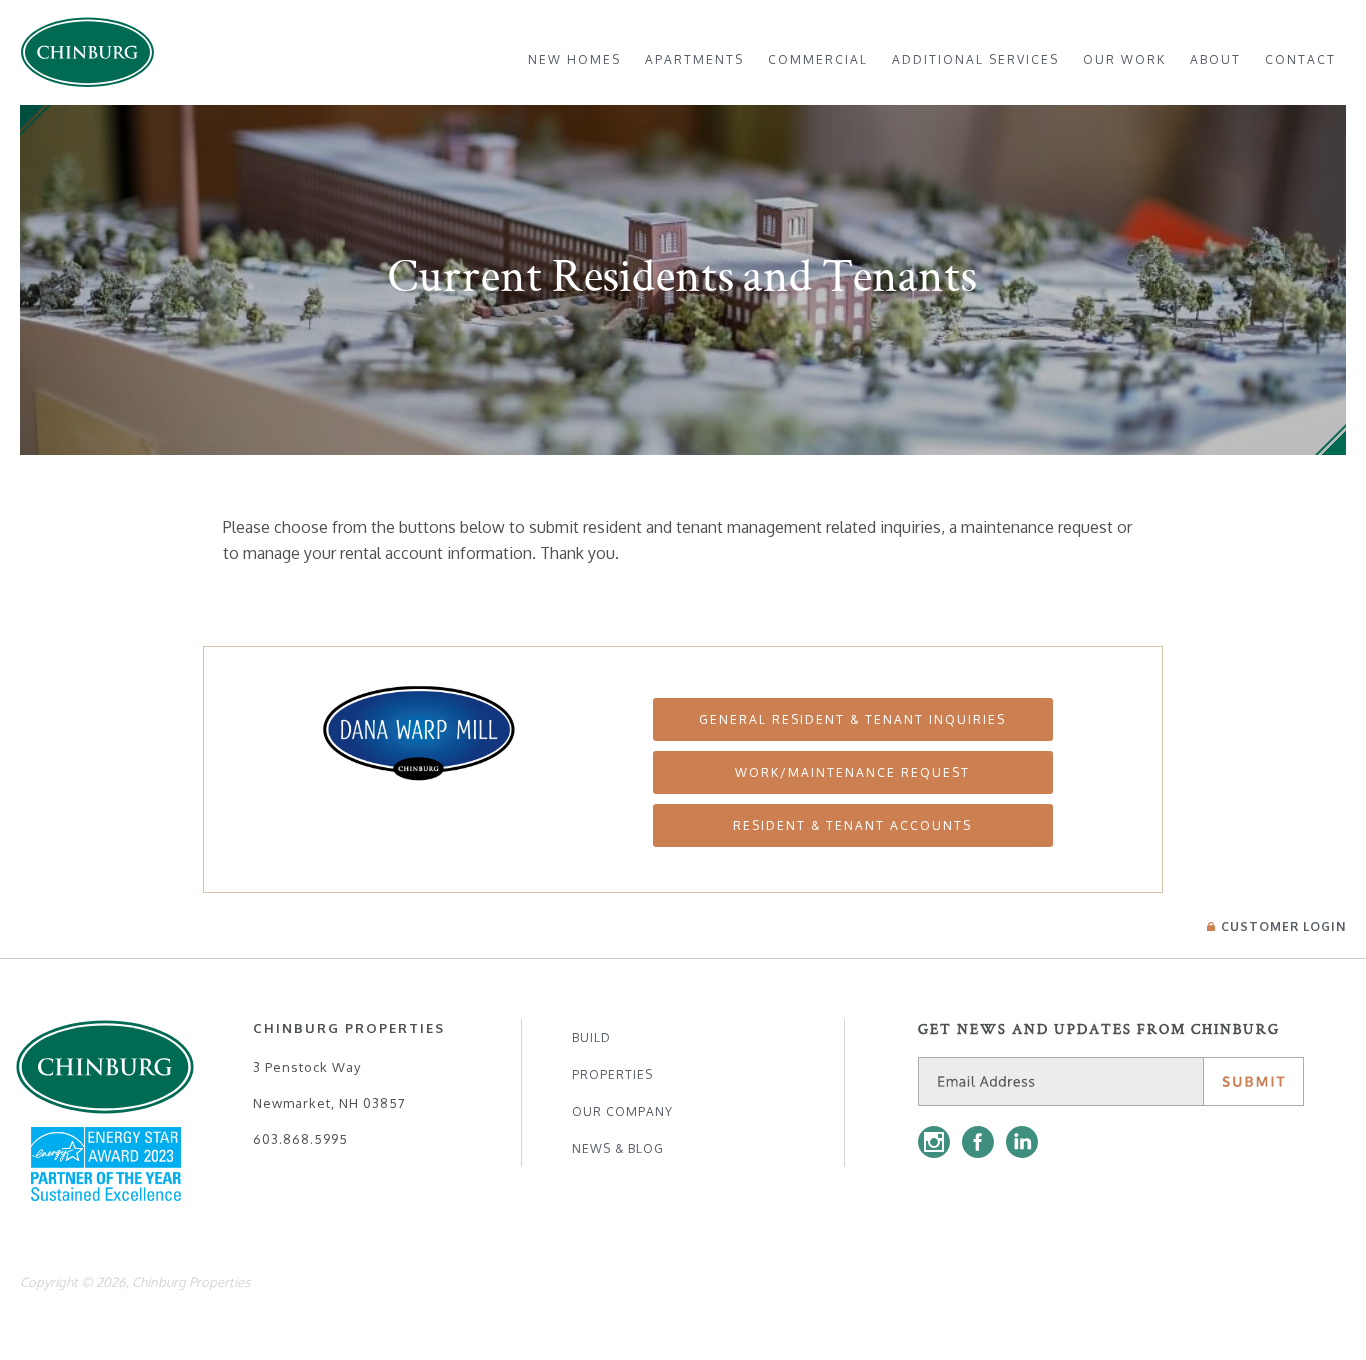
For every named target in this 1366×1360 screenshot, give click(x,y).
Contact (1300, 59)
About (1215, 59)
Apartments (694, 59)
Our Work (1124, 59)
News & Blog (618, 1148)
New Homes (574, 59)
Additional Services (975, 59)
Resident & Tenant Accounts (852, 825)
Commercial (818, 59)
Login (1283, 926)
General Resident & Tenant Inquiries (852, 719)
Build (591, 1037)
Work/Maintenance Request (852, 772)
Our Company (622, 1111)
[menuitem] (574, 59)
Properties (612, 1074)
